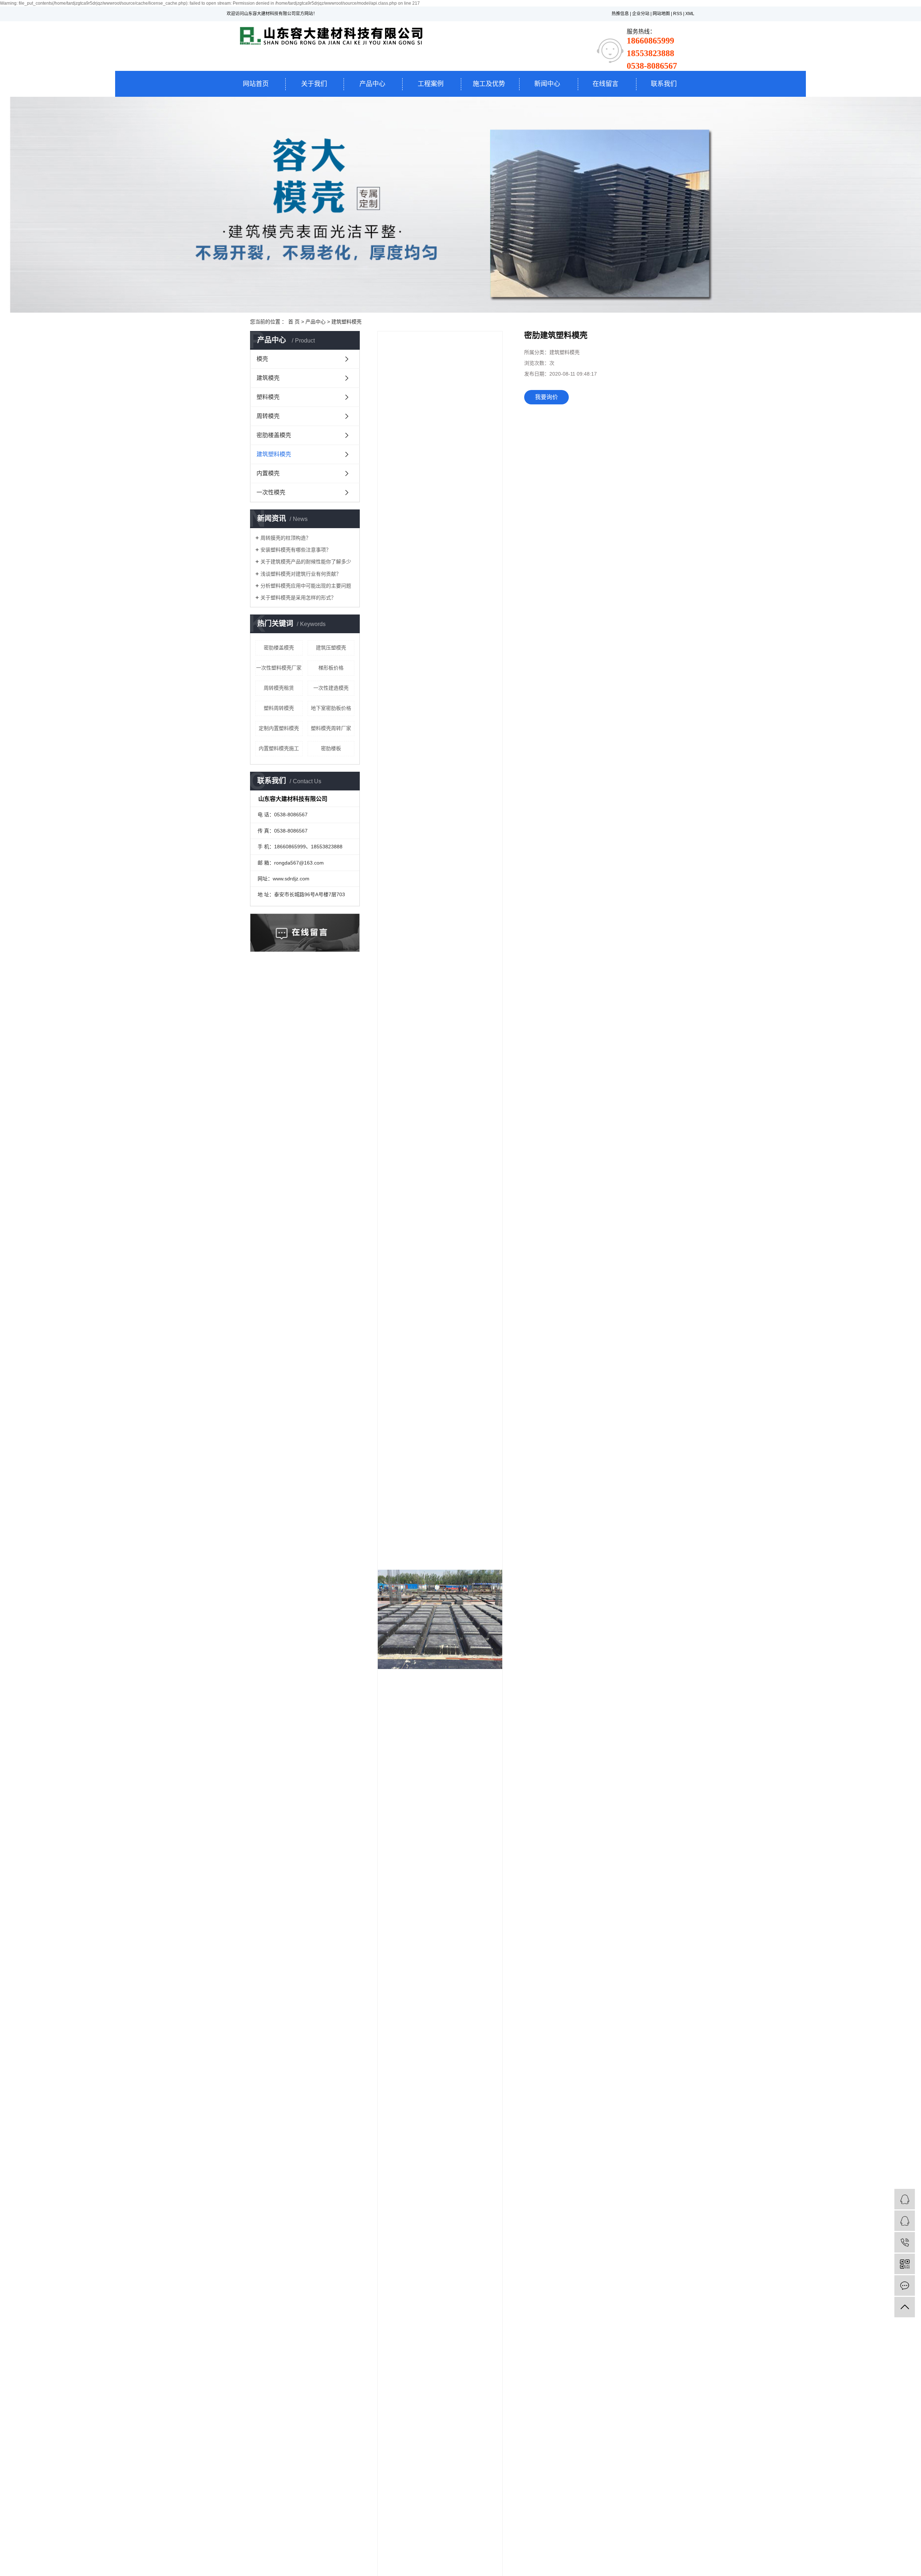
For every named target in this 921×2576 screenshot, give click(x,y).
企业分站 (641, 14)
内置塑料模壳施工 (279, 748)
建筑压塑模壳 (331, 648)
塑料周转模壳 (279, 708)
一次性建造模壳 (331, 688)
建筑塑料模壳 (346, 322)
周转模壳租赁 (279, 688)
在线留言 (605, 84)
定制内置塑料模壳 (279, 728)
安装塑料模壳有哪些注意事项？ (296, 550)
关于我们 (314, 84)
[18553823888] (905, 2242)
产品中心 (372, 84)
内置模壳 (268, 473)
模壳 (262, 359)
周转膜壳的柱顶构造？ (286, 538)
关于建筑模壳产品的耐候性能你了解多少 (306, 562)
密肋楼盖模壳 (274, 435)
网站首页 (256, 84)
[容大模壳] (905, 2199)
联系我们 (664, 84)
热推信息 (620, 14)
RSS (678, 14)
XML (690, 14)
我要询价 (546, 397)
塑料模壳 (268, 397)
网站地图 (661, 14)
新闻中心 (547, 84)
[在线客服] (905, 2221)
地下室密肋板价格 (331, 708)
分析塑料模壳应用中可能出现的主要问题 (306, 586)
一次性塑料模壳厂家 (279, 668)
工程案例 (431, 84)
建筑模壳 (268, 378)
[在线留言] (905, 2285)
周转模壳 (268, 416)
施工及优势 (489, 84)
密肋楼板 (331, 748)
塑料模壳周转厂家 (331, 728)
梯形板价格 (331, 668)
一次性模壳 (271, 492)
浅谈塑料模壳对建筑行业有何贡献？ (301, 574)
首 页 (294, 322)
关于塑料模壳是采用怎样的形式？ (298, 598)
